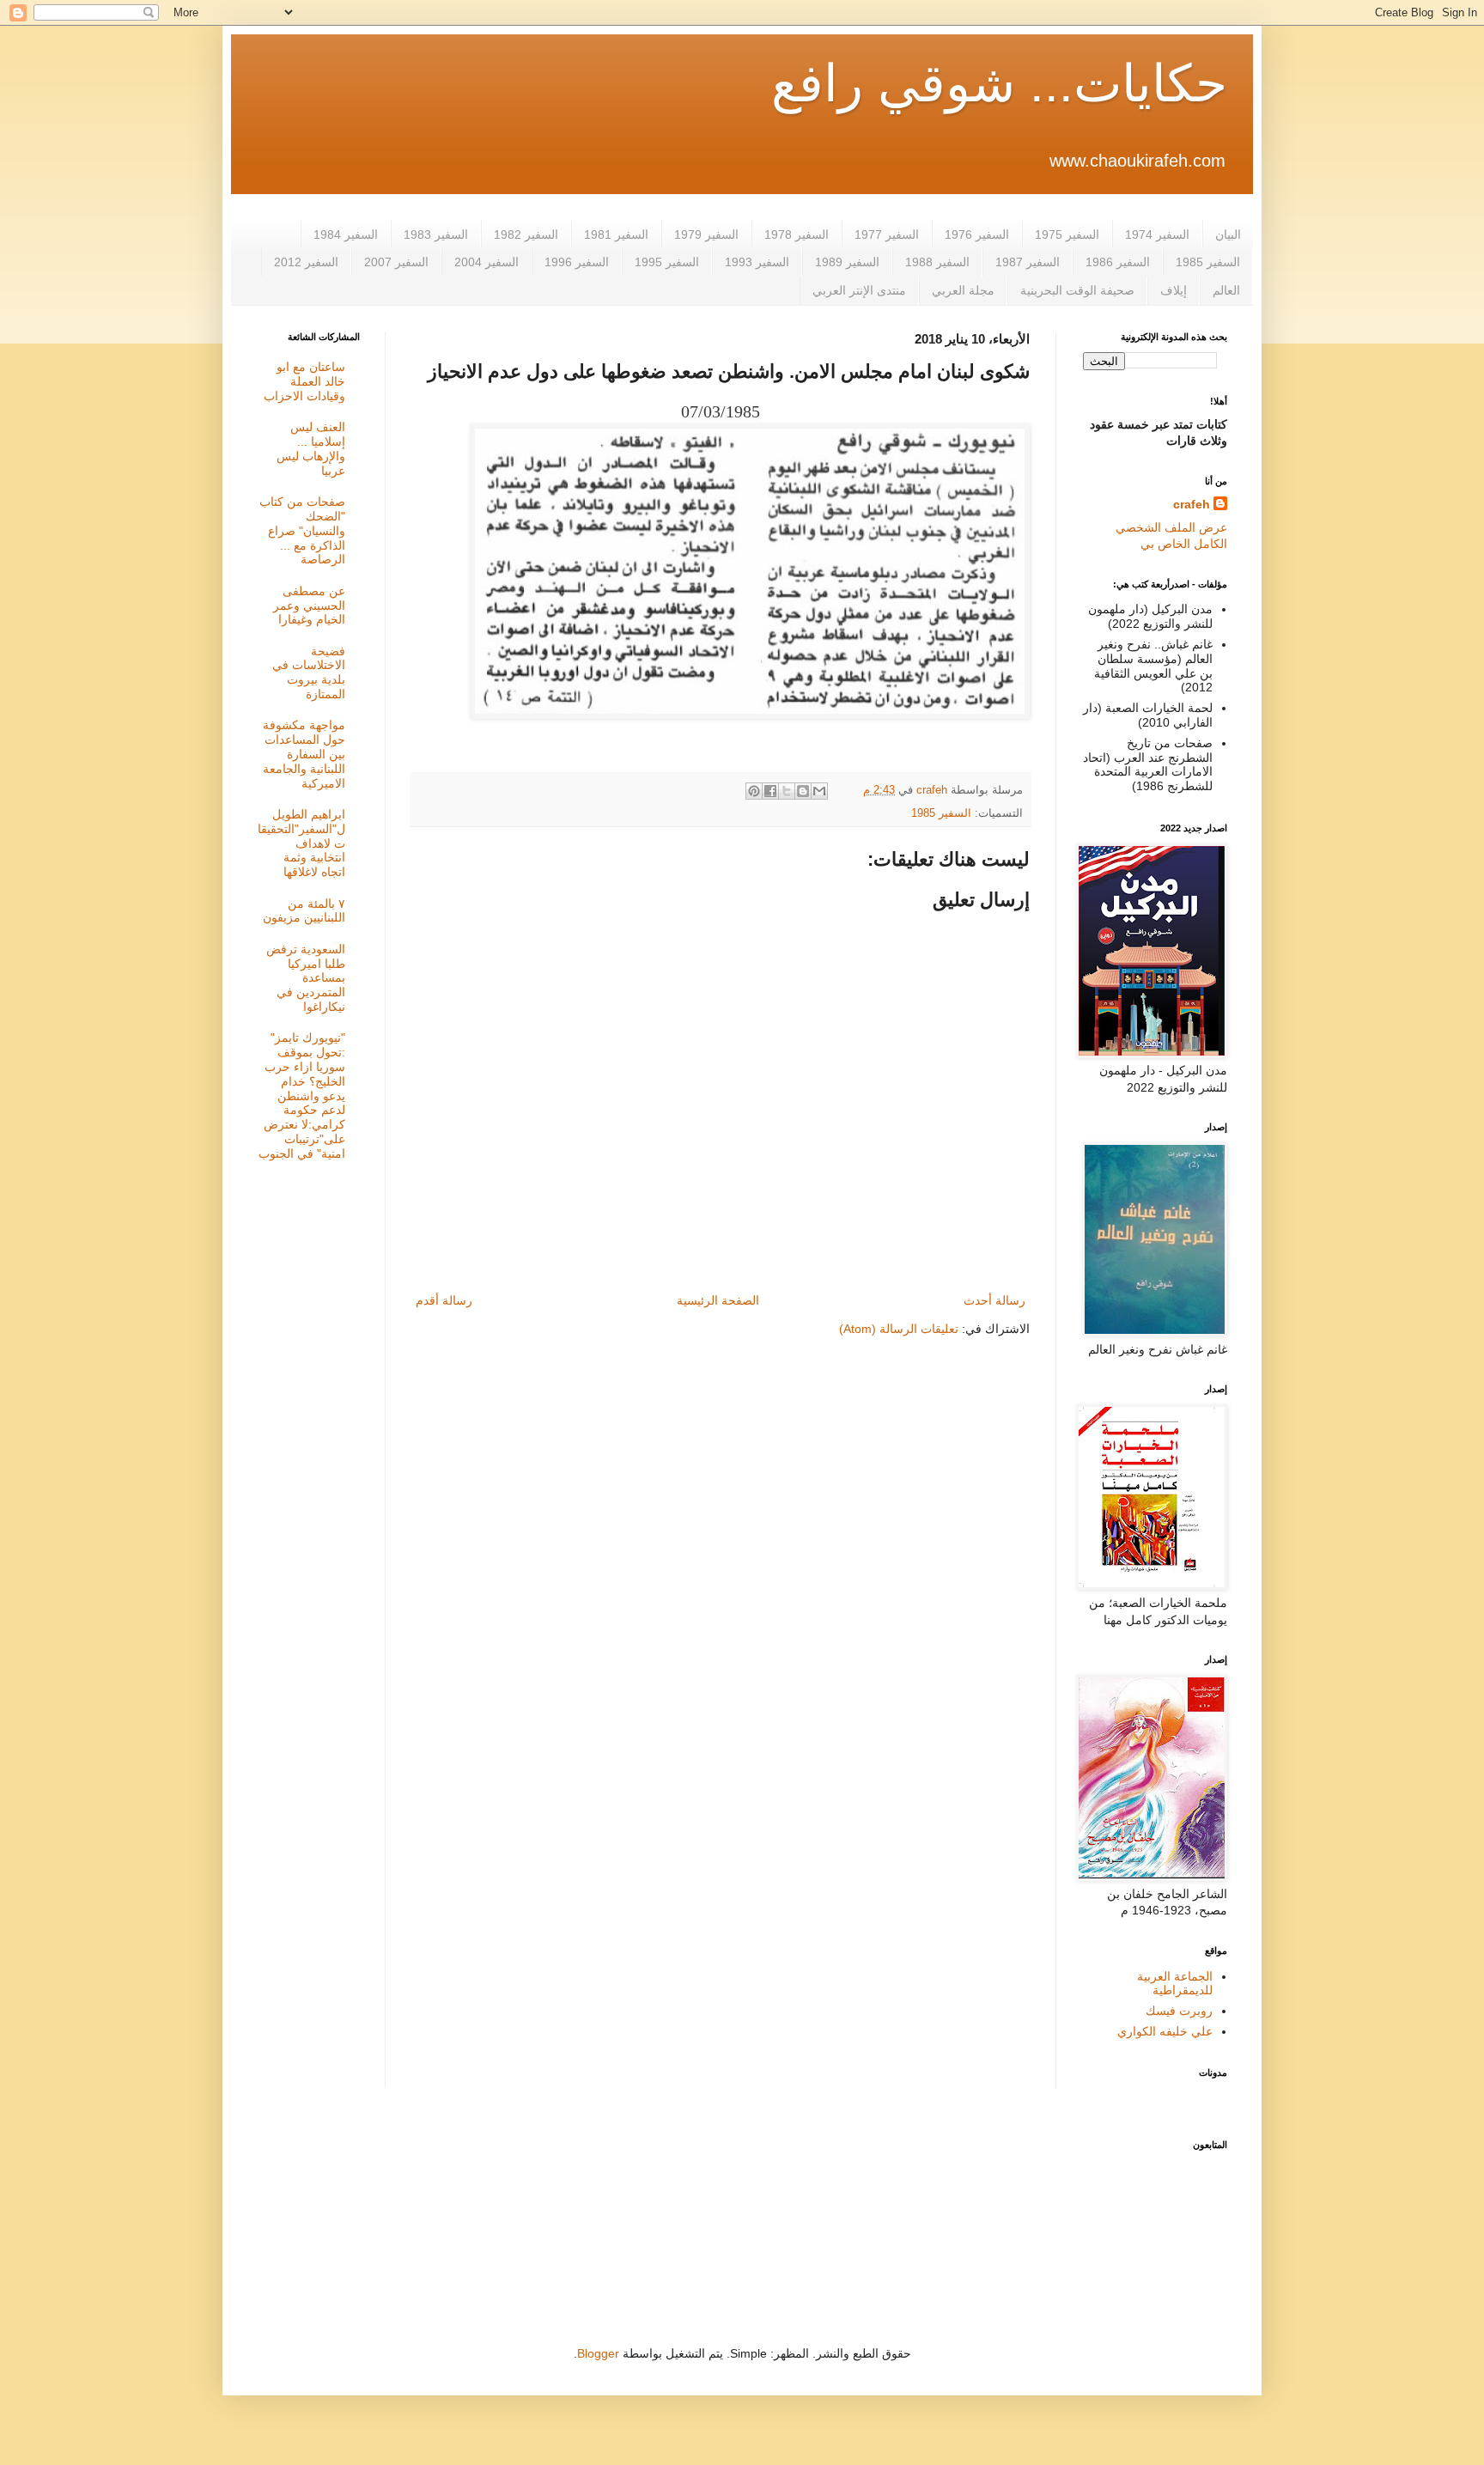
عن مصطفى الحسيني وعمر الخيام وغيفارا (309, 606)
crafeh (1192, 504)
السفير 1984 (346, 234)
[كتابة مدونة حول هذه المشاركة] (803, 791)
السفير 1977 (887, 234)
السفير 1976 (977, 234)
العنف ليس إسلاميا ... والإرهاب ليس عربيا (311, 448)
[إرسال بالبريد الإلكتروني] (819, 791)
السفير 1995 (667, 262)
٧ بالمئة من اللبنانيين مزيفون (304, 911)
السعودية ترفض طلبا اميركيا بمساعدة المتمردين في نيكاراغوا (306, 978)
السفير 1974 (1157, 234)
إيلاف (1174, 290)
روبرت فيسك (1179, 2011)
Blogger (598, 2353)
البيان (1228, 234)
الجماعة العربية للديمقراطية (1175, 1984)
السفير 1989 (847, 262)
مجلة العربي (963, 290)
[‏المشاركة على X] (787, 791)
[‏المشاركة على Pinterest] (754, 791)
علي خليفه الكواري (1165, 2031)
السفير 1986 (1118, 262)
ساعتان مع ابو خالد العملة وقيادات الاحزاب (304, 381)
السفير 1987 (1028, 262)
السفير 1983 (436, 234)
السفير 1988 (937, 262)
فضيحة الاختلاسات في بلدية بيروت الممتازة (309, 673)
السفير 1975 (1067, 234)
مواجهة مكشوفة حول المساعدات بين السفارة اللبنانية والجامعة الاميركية (304, 754)
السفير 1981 (616, 234)
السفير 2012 (306, 262)
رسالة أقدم (444, 1300)
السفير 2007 (396, 262)
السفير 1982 (526, 234)
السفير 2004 (487, 262)
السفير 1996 (577, 262)
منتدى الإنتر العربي (859, 290)
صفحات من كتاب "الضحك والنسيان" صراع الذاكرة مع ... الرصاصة (302, 530)
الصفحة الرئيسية (718, 1300)
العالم (1226, 290)
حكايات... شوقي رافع (999, 84)
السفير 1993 (757, 262)
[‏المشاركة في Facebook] (770, 791)
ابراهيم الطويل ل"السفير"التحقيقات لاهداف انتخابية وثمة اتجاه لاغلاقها (301, 843)
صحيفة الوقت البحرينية (1077, 290)
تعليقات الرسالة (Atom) (899, 1329)
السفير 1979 (706, 234)
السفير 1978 (797, 234)
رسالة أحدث (994, 1300)
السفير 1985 (1208, 262)
